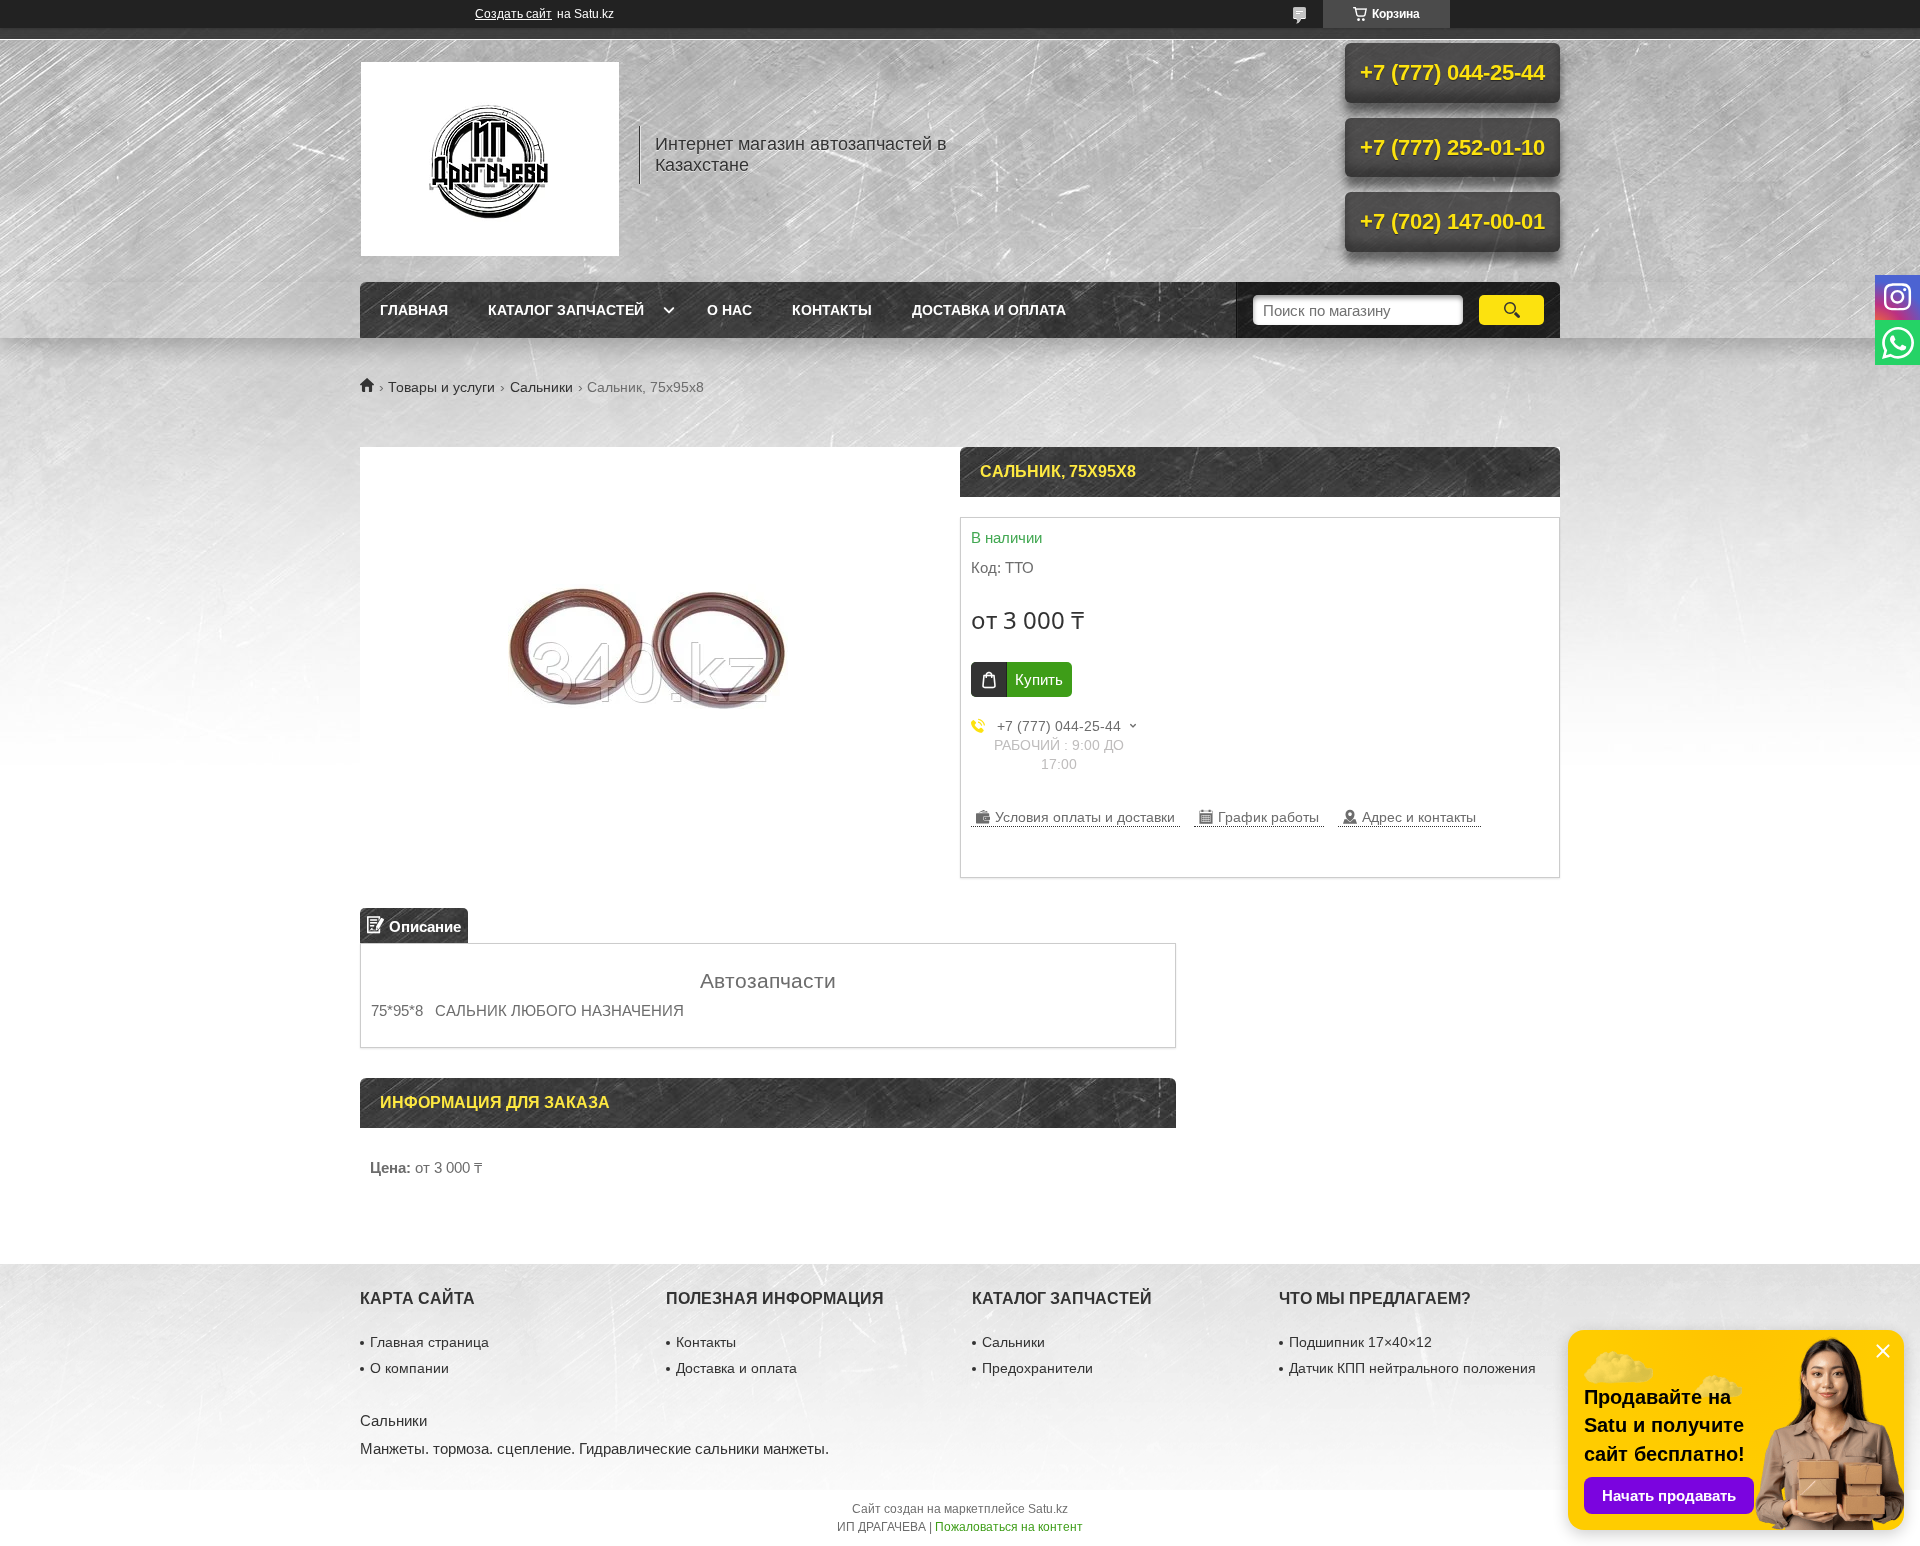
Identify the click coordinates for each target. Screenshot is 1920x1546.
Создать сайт (513, 14)
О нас (729, 310)
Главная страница (429, 1342)
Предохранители (1037, 1368)
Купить (1039, 679)
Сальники (541, 387)
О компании (409, 1368)
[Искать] (1511, 310)
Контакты (832, 310)
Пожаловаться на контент (1009, 1527)
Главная (414, 310)
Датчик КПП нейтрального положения (1412, 1368)
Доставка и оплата (989, 310)
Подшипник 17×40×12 (1360, 1342)
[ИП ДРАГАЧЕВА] (490, 155)
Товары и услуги (441, 387)
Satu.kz (1048, 1509)
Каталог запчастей (566, 310)
